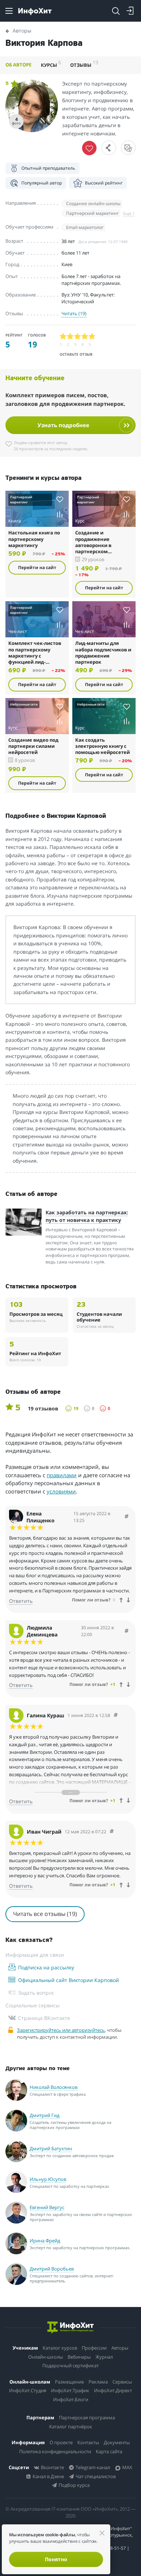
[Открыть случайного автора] (128, 148)
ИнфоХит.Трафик (70, 2390)
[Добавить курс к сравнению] (60, 514)
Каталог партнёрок (71, 2427)
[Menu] (9, 11)
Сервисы (122, 2382)
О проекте (61, 2442)
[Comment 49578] (127, 1631)
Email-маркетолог (85, 227)
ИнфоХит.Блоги (71, 2399)
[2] (70, 337)
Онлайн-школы (46, 2357)
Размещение (69, 2382)
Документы (117, 2442)
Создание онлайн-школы (93, 203)
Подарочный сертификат (70, 2365)
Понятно (56, 2559)
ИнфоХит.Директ (113, 2390)
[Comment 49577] (116, 1715)
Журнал (104, 2357)
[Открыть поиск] (116, 11)
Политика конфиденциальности (55, 2451)
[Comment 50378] (127, 1517)
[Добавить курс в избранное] (60, 499)
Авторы (120, 2348)
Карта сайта (109, 2451)
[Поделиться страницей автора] (109, 148)
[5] (92, 337)
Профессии (94, 2348)
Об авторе (18, 65)
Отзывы (84, 64)
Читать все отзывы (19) (45, 1914)
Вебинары (79, 2357)
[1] (63, 337)
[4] (85, 337)
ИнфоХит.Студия (28, 2390)
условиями (61, 1491)
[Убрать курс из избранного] (89, 148)
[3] (78, 337)
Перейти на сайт (37, 567)
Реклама (98, 2382)
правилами (62, 1475)
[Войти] (130, 11)
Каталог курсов (60, 2348)
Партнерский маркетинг (92, 213)
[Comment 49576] (112, 1832)
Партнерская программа (87, 2417)
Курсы (51, 64)
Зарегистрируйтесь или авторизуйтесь (61, 2030)
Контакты (88, 2442)
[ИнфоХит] (35, 11)
